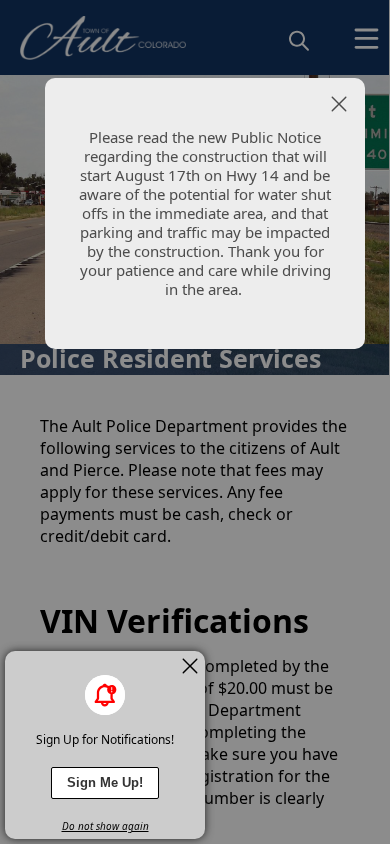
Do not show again (105, 826)
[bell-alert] (105, 695)
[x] (190, 666)
